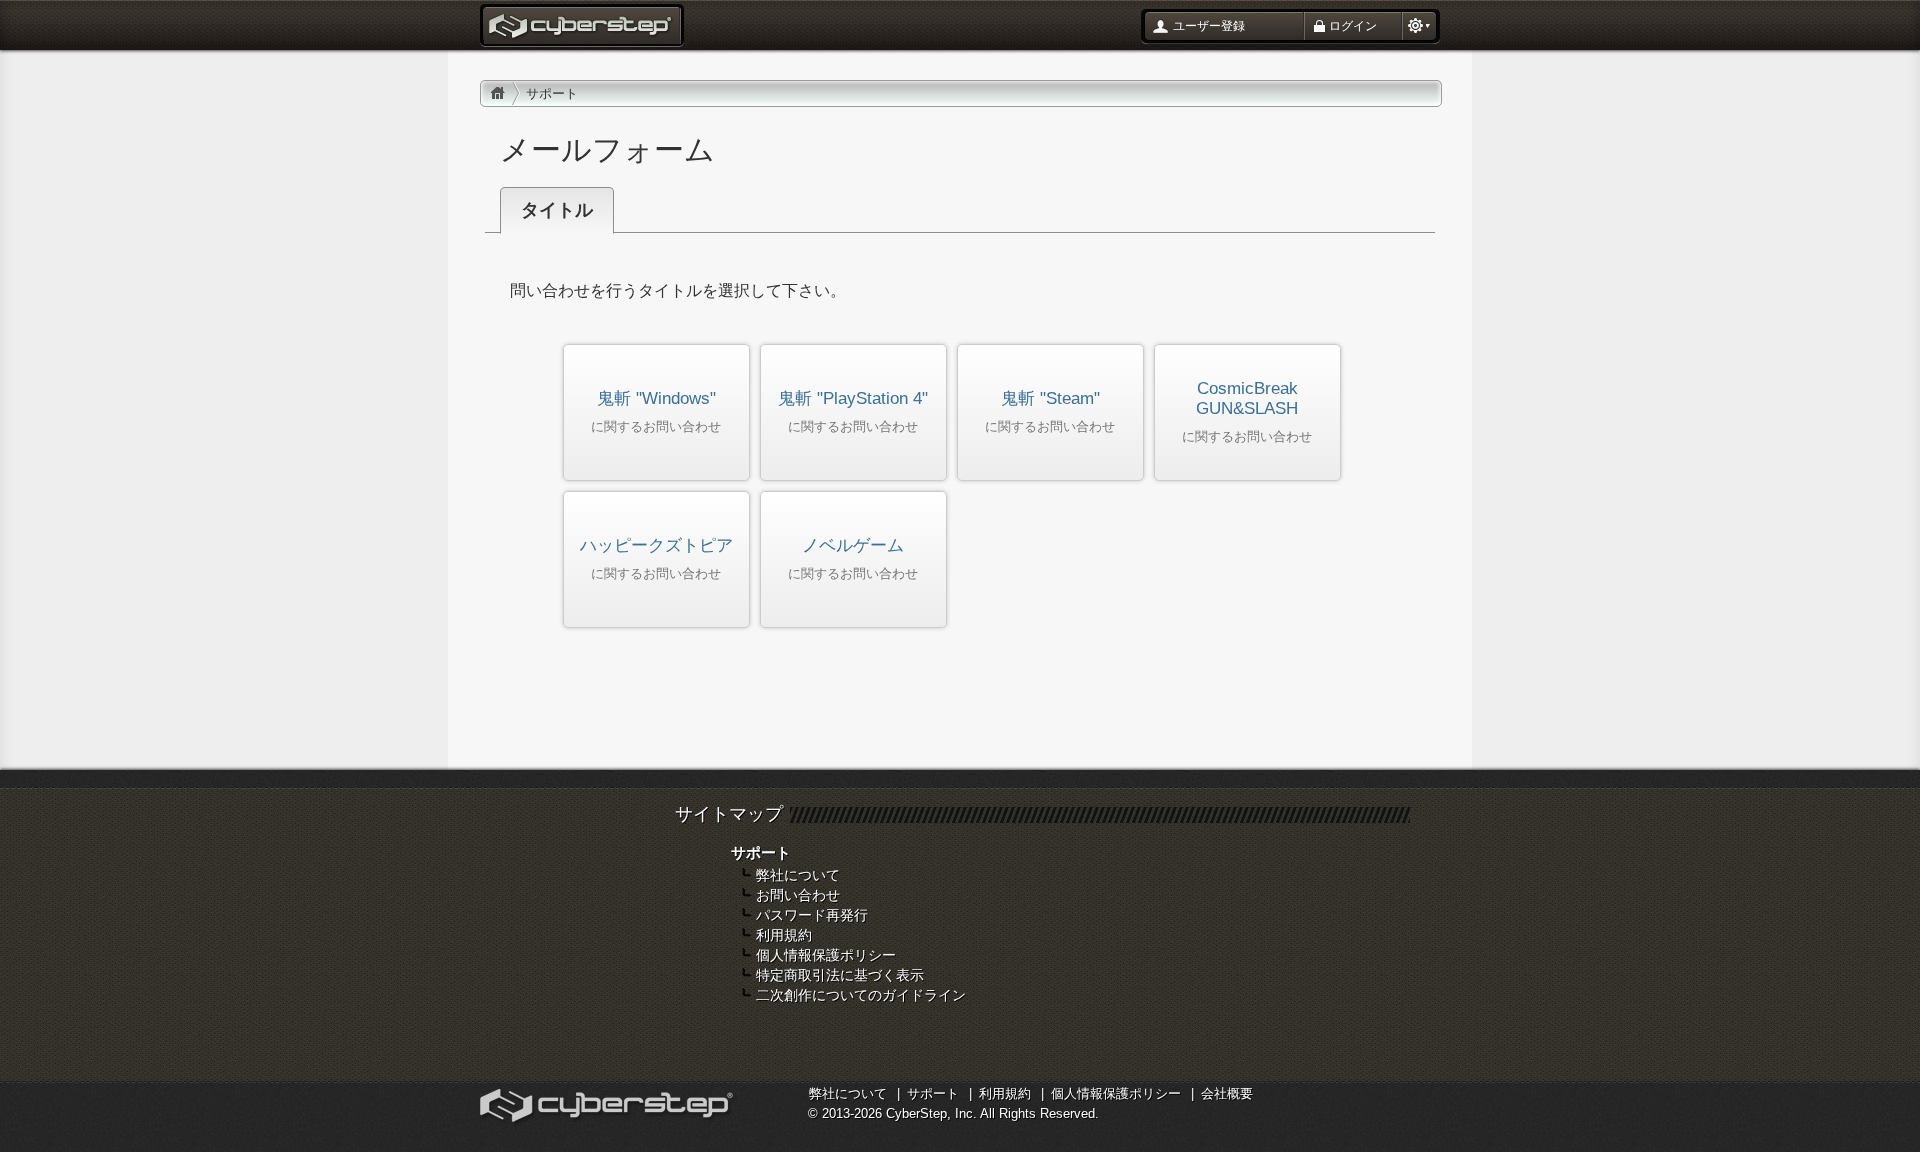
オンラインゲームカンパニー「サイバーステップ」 (608, 1108)
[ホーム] (498, 93)
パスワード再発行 (812, 915)
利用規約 (784, 935)
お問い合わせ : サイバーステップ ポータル (582, 28)
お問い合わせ (798, 895)
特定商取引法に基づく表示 (840, 975)
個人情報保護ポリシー (826, 955)
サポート (933, 1093)
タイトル (557, 210)
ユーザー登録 (1209, 26)
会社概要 (1227, 1093)
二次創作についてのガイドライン (861, 995)
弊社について (798, 875)
